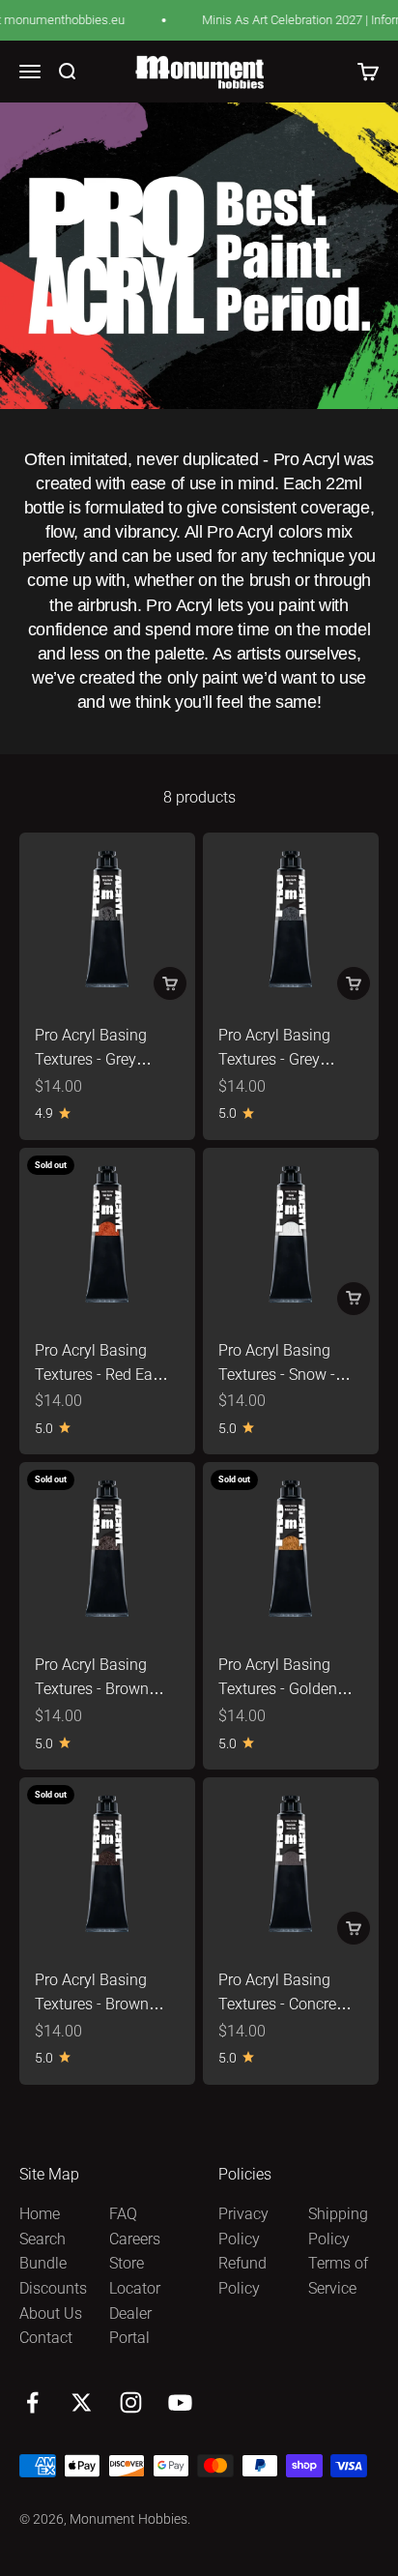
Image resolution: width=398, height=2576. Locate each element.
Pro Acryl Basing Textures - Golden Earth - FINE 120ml (282, 1689)
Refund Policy (242, 2276)
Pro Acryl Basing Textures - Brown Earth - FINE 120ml (99, 2005)
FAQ (123, 2214)
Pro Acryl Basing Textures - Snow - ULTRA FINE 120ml (283, 1375)
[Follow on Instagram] (131, 2402)
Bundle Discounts (53, 2276)
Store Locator (135, 2276)
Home (40, 2214)
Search (43, 2239)
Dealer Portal (130, 2326)
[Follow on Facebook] (32, 2402)
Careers (135, 2239)
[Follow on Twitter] (82, 2402)
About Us (51, 2313)
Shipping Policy (338, 2226)
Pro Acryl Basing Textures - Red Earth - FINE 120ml (103, 1375)
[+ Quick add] (170, 983)
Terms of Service (338, 2276)
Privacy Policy (243, 2226)
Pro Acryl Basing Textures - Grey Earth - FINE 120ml (282, 1060)
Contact (46, 2338)
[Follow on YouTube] (180, 2402)
